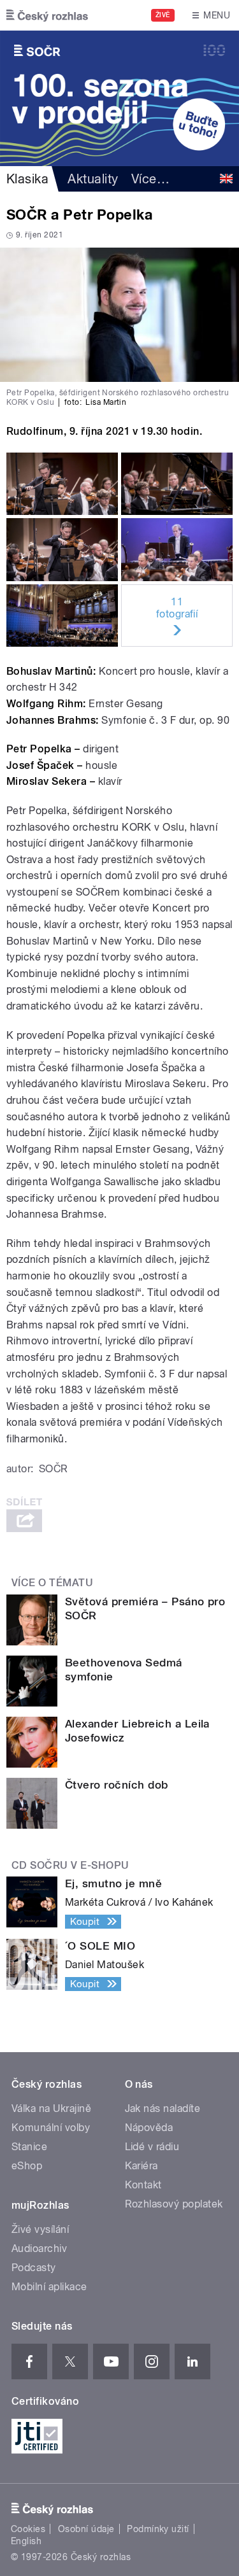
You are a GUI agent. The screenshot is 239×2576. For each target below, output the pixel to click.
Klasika (27, 179)
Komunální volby (51, 2128)
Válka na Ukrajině (51, 2108)
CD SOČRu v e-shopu (70, 1865)
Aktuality (93, 179)
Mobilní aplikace (49, 2287)
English (26, 2541)
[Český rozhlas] (47, 15)
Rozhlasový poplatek (174, 2204)
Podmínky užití (158, 2529)
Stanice (29, 2147)
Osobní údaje (86, 2529)
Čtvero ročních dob (117, 1785)
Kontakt (143, 2185)
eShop (27, 2166)
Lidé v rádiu (152, 2147)
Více (150, 179)
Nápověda (149, 2128)
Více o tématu (52, 1583)
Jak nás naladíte (163, 2108)
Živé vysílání (40, 2229)
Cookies (28, 2529)
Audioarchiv (39, 2249)
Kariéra (141, 2166)
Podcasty (34, 2268)
